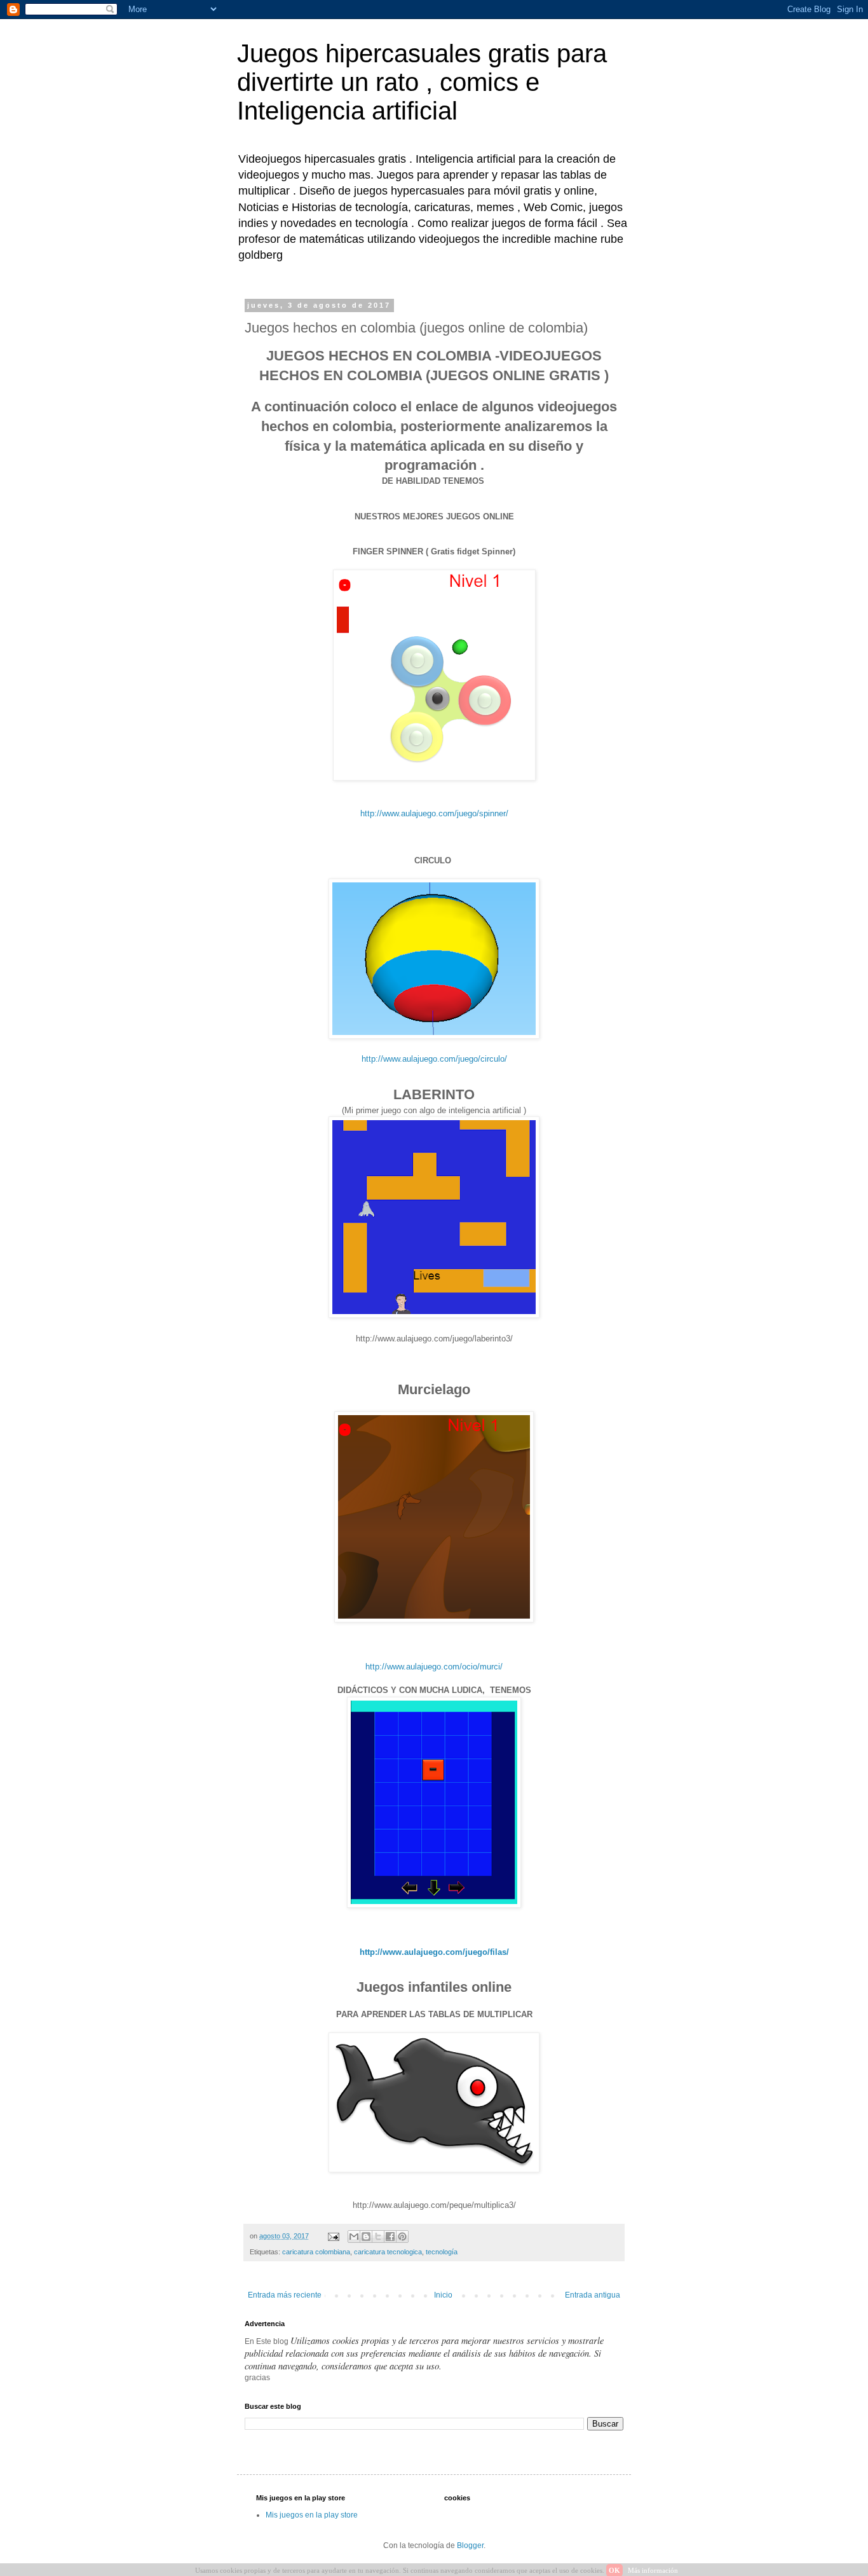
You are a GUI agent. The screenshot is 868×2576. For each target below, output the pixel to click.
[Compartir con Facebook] (390, 2237)
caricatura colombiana (316, 2252)
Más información (653, 2570)
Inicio (443, 2295)
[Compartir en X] (378, 2237)
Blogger (470, 2545)
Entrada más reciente (285, 2295)
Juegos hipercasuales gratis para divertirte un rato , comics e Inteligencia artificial (422, 82)
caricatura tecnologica (388, 2252)
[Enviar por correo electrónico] (354, 2237)
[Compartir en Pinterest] (402, 2237)
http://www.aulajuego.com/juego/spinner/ (434, 813)
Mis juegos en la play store (312, 2515)
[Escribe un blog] (366, 2237)
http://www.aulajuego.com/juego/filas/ (434, 1952)
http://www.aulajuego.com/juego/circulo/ (434, 1059)
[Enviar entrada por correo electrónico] (333, 2236)
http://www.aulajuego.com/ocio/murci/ (434, 1667)
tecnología (442, 2252)
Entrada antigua (593, 2295)
